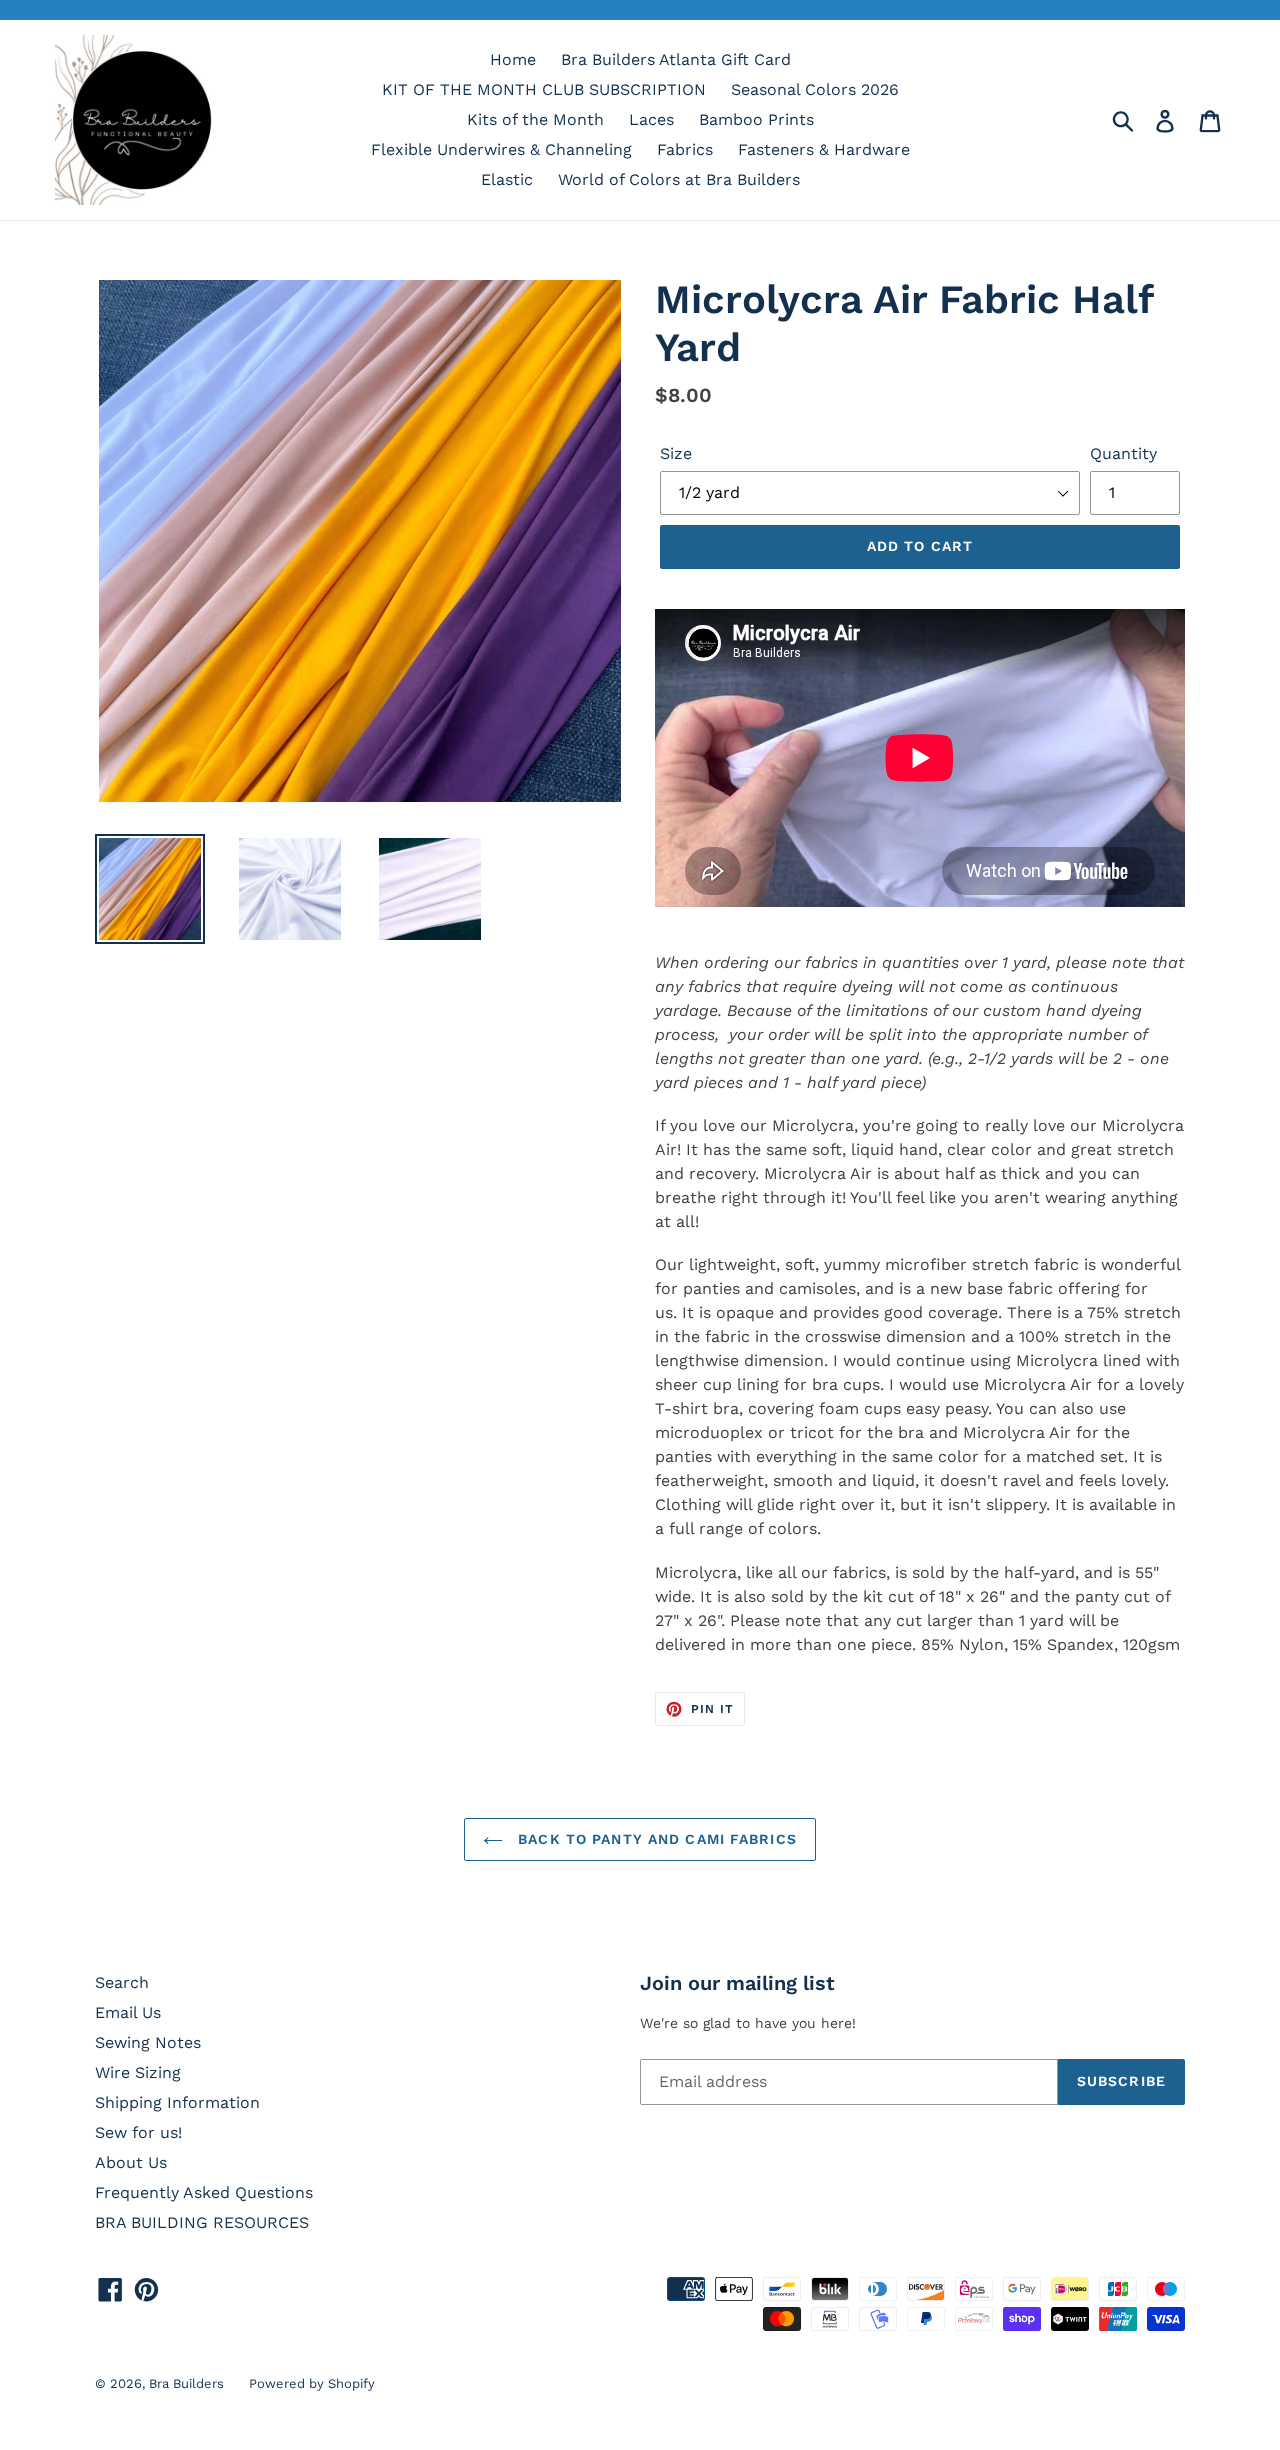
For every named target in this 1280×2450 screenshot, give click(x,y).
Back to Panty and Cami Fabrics (655, 1839)
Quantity (1123, 453)
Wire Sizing (138, 2072)
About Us (131, 2162)
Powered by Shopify (312, 2383)
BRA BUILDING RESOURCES (202, 2222)
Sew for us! (138, 2132)
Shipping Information (177, 2102)
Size (676, 453)
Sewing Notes (148, 2042)
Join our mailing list (737, 1983)
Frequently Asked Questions (204, 2192)
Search (122, 1982)
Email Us (128, 2012)
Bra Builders (186, 2383)
